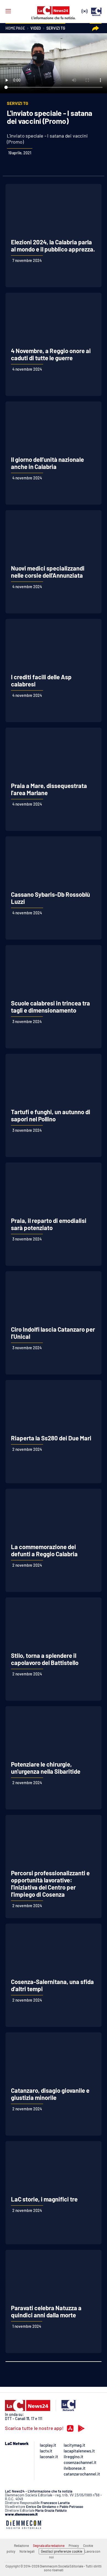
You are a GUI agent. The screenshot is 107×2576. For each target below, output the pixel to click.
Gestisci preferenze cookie (62, 2551)
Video (36, 28)
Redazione (21, 2546)
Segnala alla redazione (49, 2546)
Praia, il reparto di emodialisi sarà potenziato (49, 1224)
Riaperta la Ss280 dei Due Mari (51, 1438)
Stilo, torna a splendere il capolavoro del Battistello (45, 1659)
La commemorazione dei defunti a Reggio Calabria (44, 1550)
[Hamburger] (8, 11)
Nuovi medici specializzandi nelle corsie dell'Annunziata (48, 572)
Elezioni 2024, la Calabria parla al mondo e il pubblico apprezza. (53, 245)
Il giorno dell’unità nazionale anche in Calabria (47, 463)
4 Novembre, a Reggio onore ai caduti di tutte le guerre (51, 354)
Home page (15, 28)
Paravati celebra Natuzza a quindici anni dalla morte (46, 2311)
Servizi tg (56, 28)
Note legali (27, 2551)
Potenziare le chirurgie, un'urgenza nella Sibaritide (46, 1768)
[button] (96, 28)
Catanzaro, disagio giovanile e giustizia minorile (50, 2094)
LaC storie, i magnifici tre (44, 2199)
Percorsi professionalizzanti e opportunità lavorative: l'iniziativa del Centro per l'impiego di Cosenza (50, 1884)
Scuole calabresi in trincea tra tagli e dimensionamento (50, 1007)
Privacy (74, 2546)
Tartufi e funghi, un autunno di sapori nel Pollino (51, 1115)
